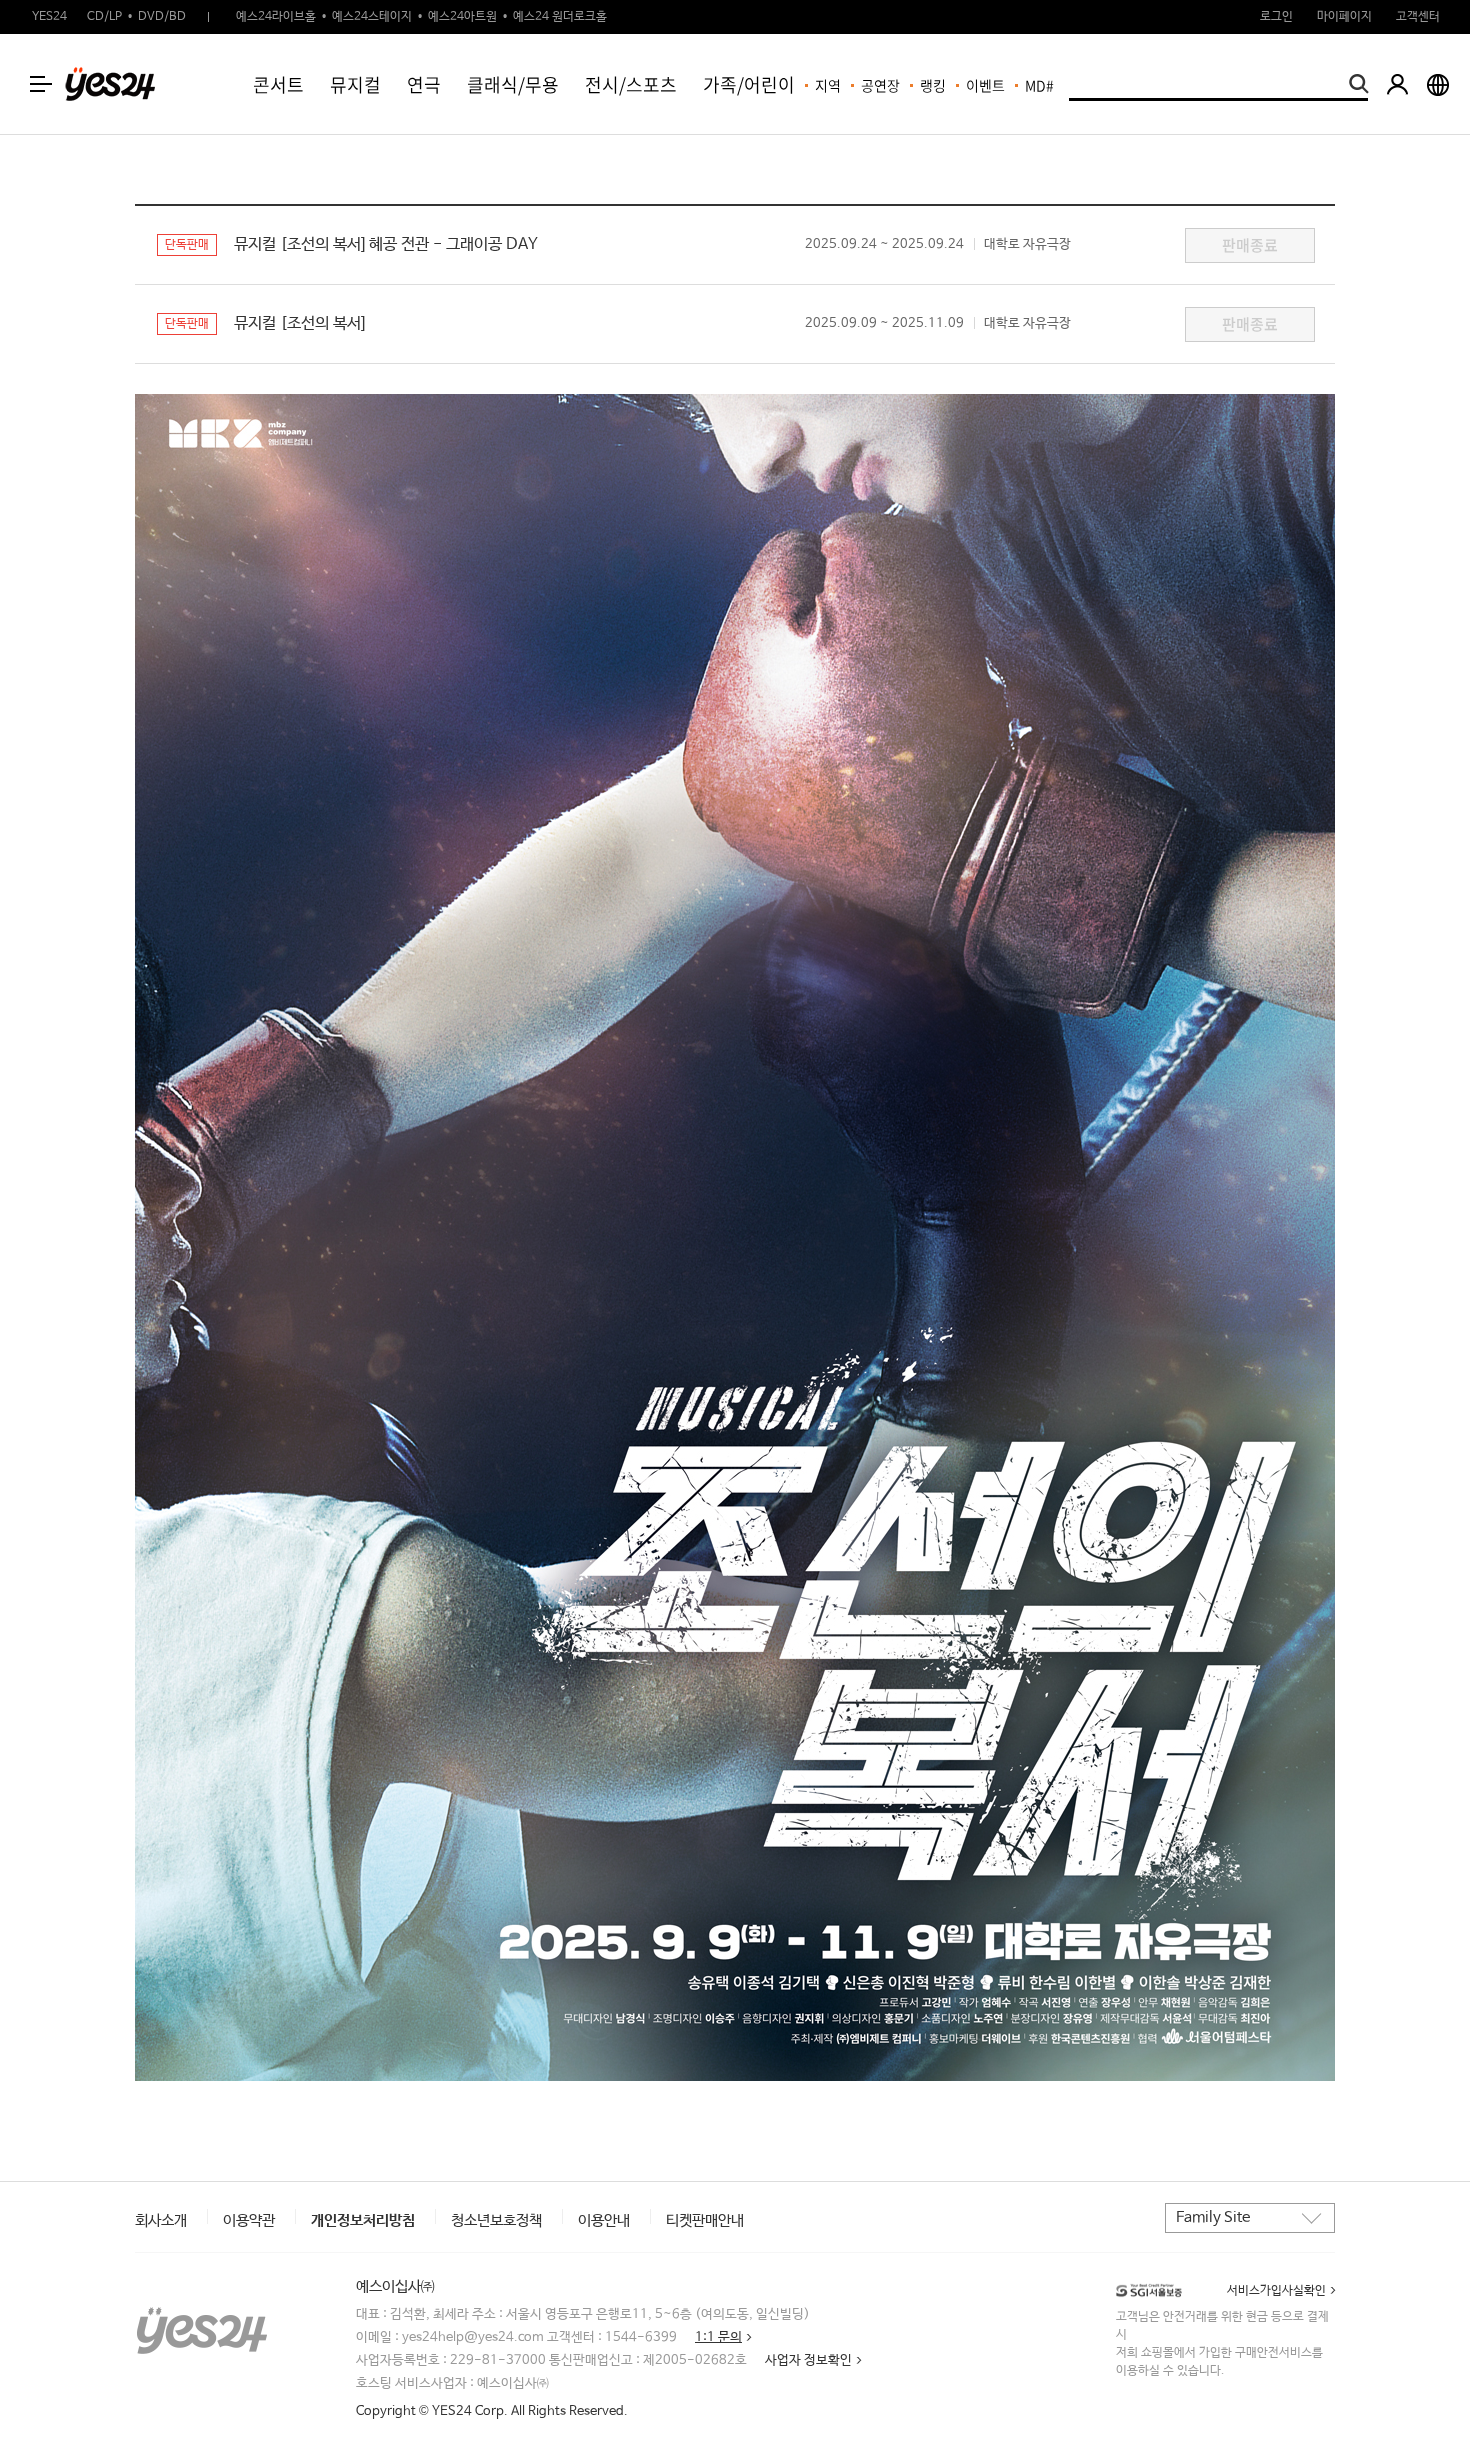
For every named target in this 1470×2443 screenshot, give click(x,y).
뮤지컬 (355, 84)
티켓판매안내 (705, 2220)
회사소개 (161, 2220)
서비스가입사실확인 (1276, 2291)
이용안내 (604, 2220)
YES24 (49, 17)
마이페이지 (1344, 17)
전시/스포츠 (631, 84)
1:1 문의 (718, 2337)
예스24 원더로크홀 (560, 17)
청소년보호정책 (496, 2220)
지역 (828, 85)
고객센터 (1418, 17)
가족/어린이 (749, 84)
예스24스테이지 (372, 17)
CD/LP (104, 17)
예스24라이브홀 (276, 17)
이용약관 (249, 2220)
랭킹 (933, 85)
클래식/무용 (513, 84)
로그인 (1276, 17)
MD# (1039, 85)
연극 (424, 84)
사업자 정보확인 (808, 2360)
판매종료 (1250, 245)
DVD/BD (162, 17)
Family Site (1213, 2217)
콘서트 (278, 84)
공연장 (880, 85)
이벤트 (985, 85)
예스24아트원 (462, 17)
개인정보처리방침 (363, 2220)
